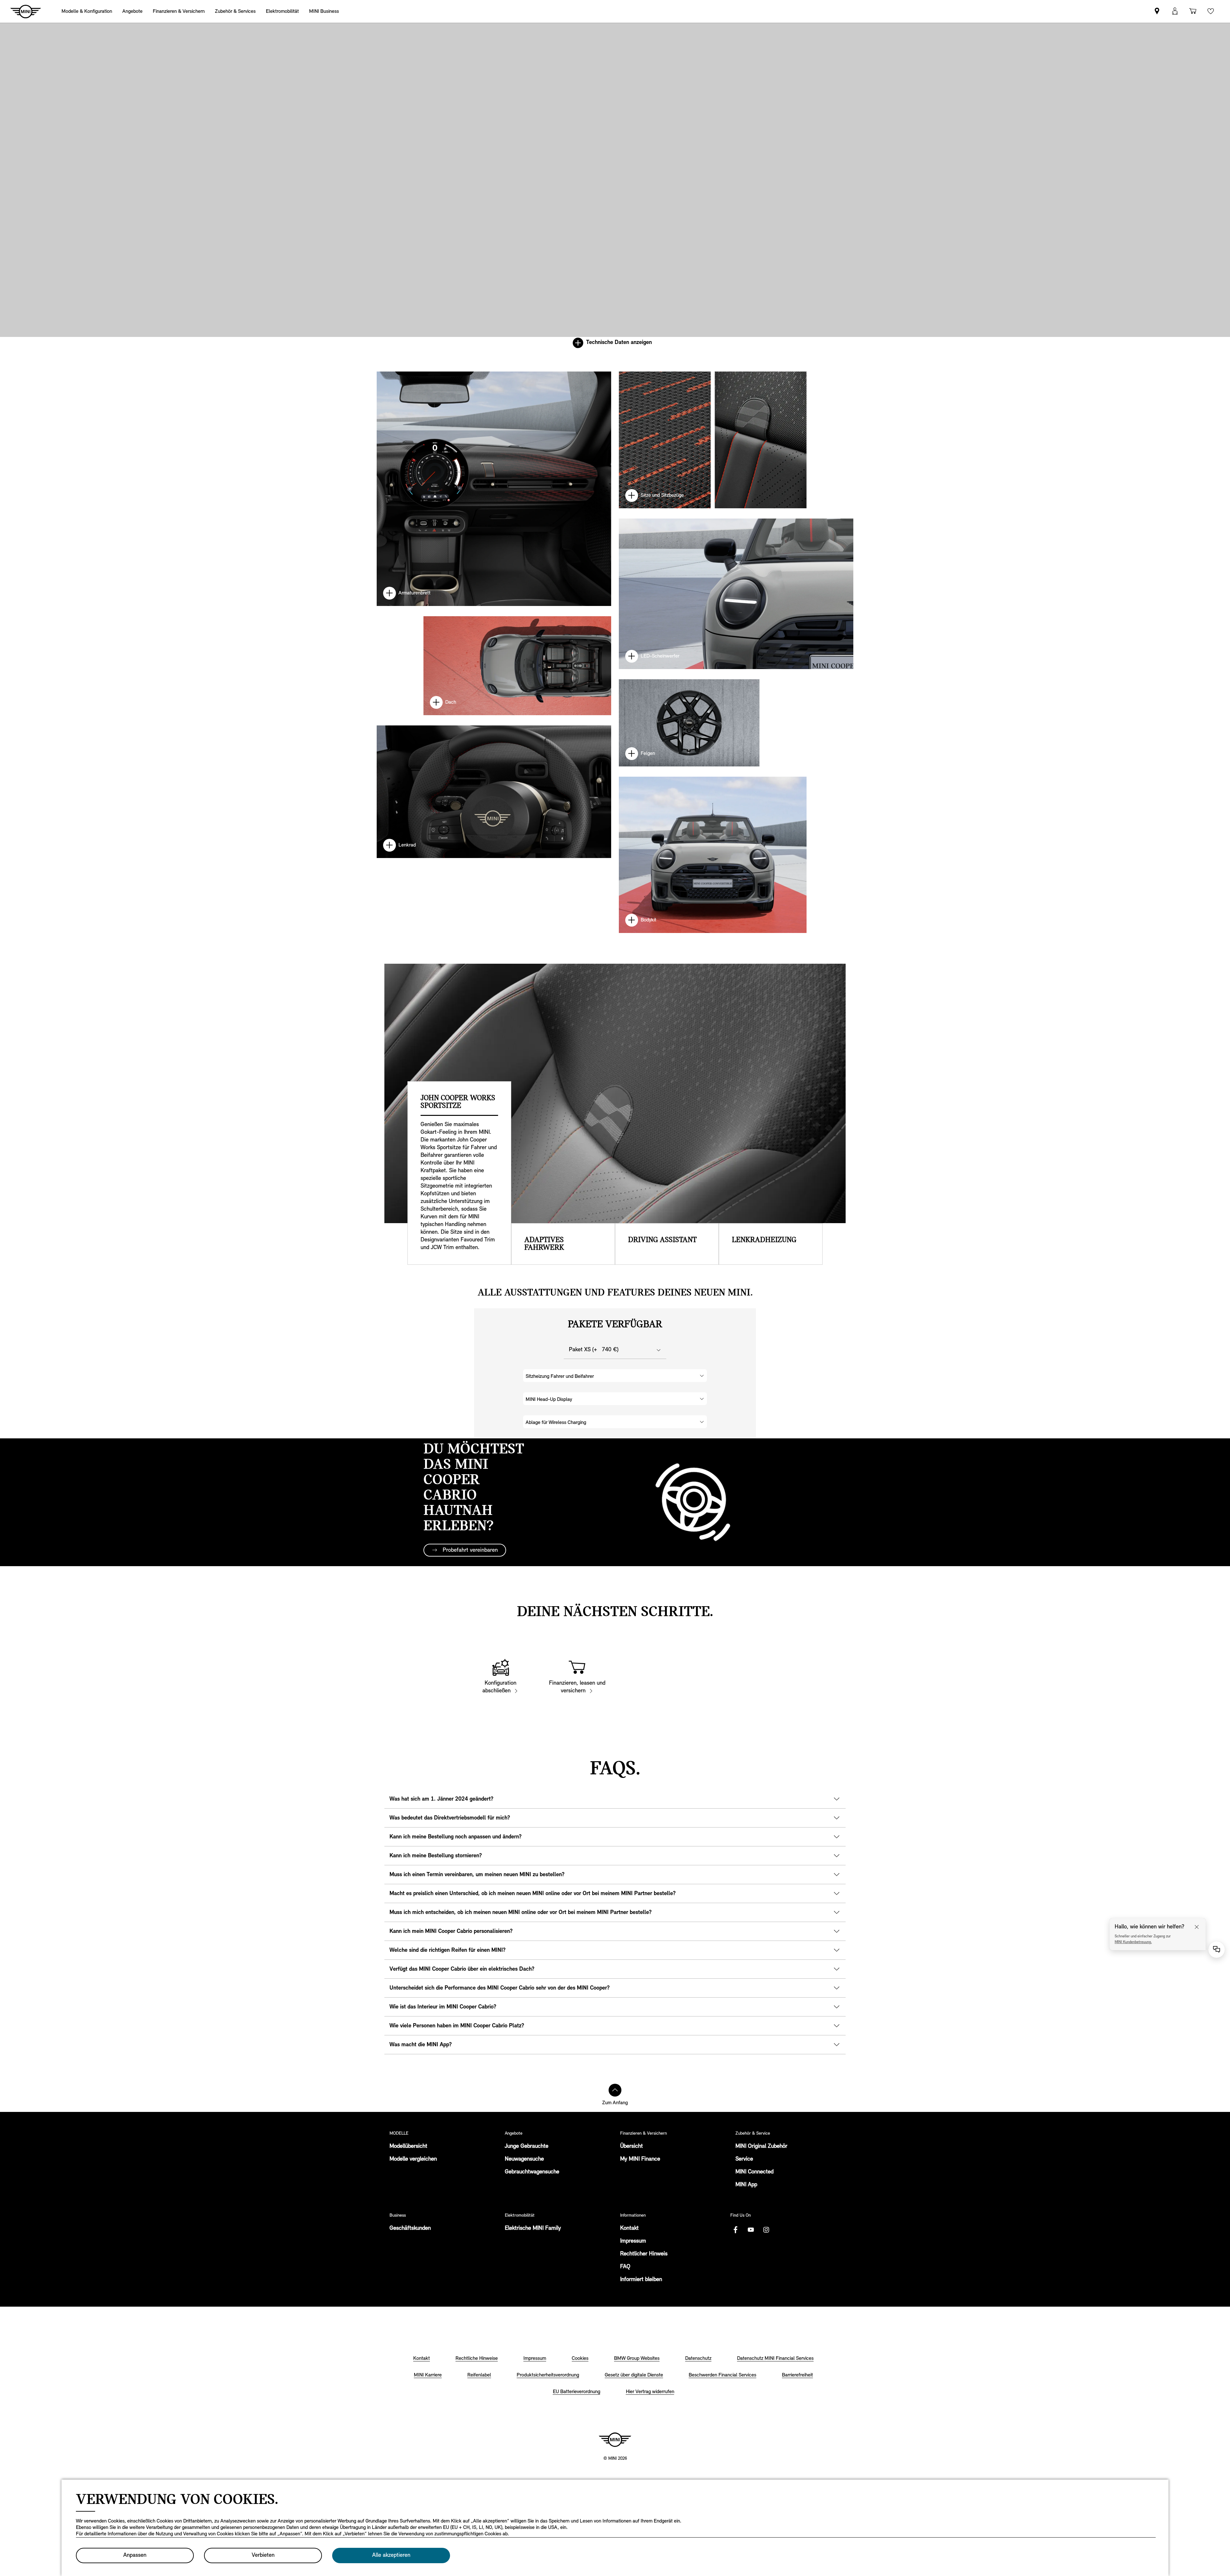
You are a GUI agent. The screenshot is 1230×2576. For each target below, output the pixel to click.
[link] (1157, 11)
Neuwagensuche (524, 2159)
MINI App (746, 2185)
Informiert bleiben (641, 2280)
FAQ (625, 2267)
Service (744, 2159)
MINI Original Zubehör (761, 2147)
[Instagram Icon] (766, 2230)
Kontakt (629, 2228)
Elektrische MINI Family (533, 2228)
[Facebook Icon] (735, 2230)
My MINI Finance (640, 2159)
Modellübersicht (408, 2147)
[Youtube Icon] (751, 2230)
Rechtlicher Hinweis (644, 2254)
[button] (1175, 11)
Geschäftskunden (410, 2228)
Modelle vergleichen (413, 2159)
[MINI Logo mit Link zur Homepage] (615, 2440)
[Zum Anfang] (615, 2090)
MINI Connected (754, 2172)
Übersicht (631, 2147)
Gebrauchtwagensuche (532, 2172)
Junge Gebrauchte (527, 2147)
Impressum (633, 2241)
